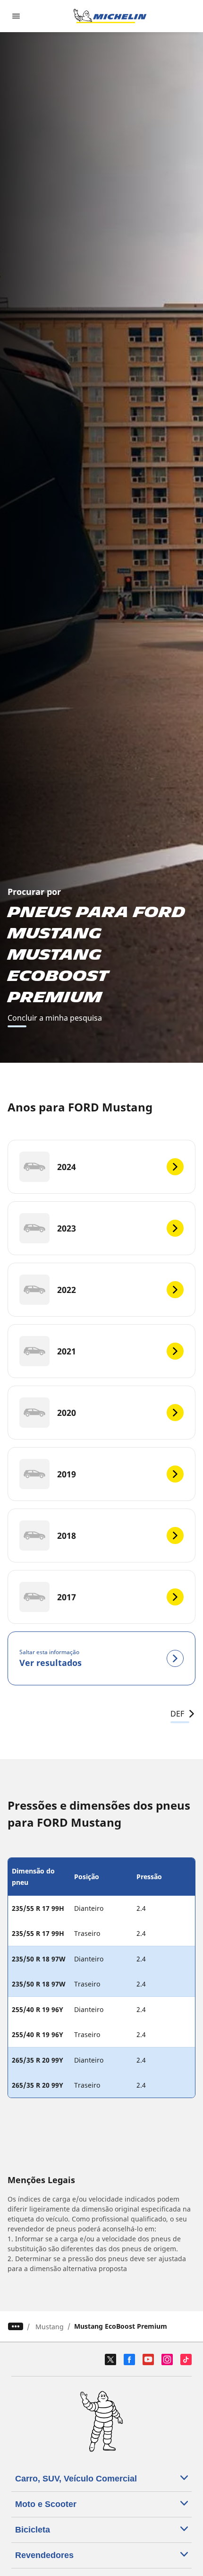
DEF (177, 1714)
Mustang (50, 2327)
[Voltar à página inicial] (110, 16)
